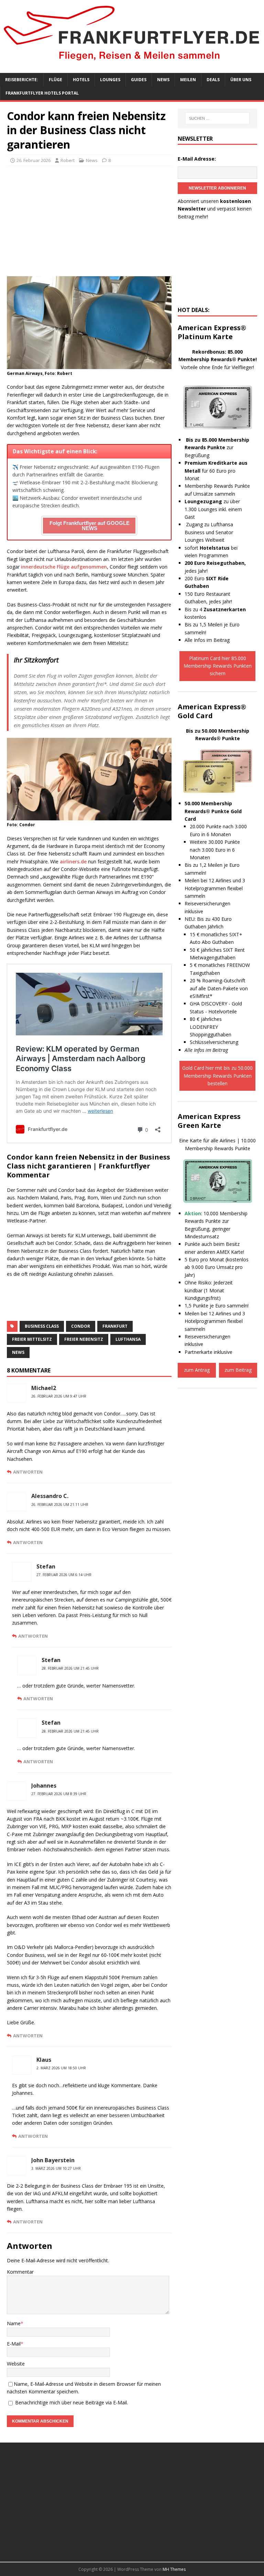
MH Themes (174, 2569)
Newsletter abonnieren (217, 188)
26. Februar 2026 (34, 160)
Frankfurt (115, 1326)
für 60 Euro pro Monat (216, 471)
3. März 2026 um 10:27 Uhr (56, 2168)
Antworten (28, 1472)
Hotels (81, 80)
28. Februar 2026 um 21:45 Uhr (70, 1668)
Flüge (56, 80)
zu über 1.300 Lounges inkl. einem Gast (213, 509)
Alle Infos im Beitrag (207, 640)
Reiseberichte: (22, 80)
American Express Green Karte (209, 1121)
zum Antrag (197, 1370)
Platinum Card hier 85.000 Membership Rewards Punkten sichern (218, 666)
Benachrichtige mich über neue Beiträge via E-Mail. (71, 2402)
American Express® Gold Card (212, 711)
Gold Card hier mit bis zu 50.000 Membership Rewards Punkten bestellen (217, 1076)
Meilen (188, 80)
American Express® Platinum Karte (212, 332)
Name (14, 2323)
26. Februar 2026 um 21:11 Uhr (60, 1505)
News (163, 80)
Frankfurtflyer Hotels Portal (42, 93)
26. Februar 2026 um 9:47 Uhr (59, 1396)
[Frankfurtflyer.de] (132, 62)
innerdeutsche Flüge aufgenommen (64, 567)
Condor (81, 1326)
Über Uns (241, 80)
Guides (139, 80)
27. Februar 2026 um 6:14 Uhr (64, 1575)
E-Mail (14, 2344)
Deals (213, 80)
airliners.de (73, 861)
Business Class (42, 1326)
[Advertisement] (89, 221)
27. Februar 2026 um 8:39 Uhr (59, 1794)
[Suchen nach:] (217, 118)
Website (16, 2364)
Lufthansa (128, 1339)
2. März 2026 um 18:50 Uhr (61, 2068)
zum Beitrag (238, 1370)
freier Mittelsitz (32, 1339)
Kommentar (20, 2272)
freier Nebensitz (84, 1339)
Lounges (110, 80)
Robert (68, 160)
